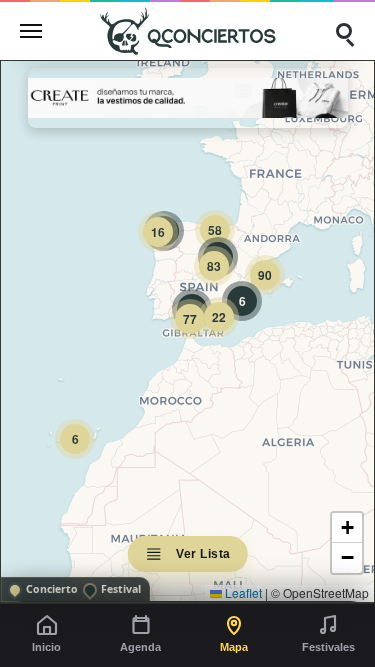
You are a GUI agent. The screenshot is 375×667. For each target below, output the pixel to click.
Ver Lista (203, 554)
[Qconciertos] (188, 30)
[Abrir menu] (31, 31)
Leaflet (242, 592)
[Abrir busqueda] (344, 31)
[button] (75, 439)
